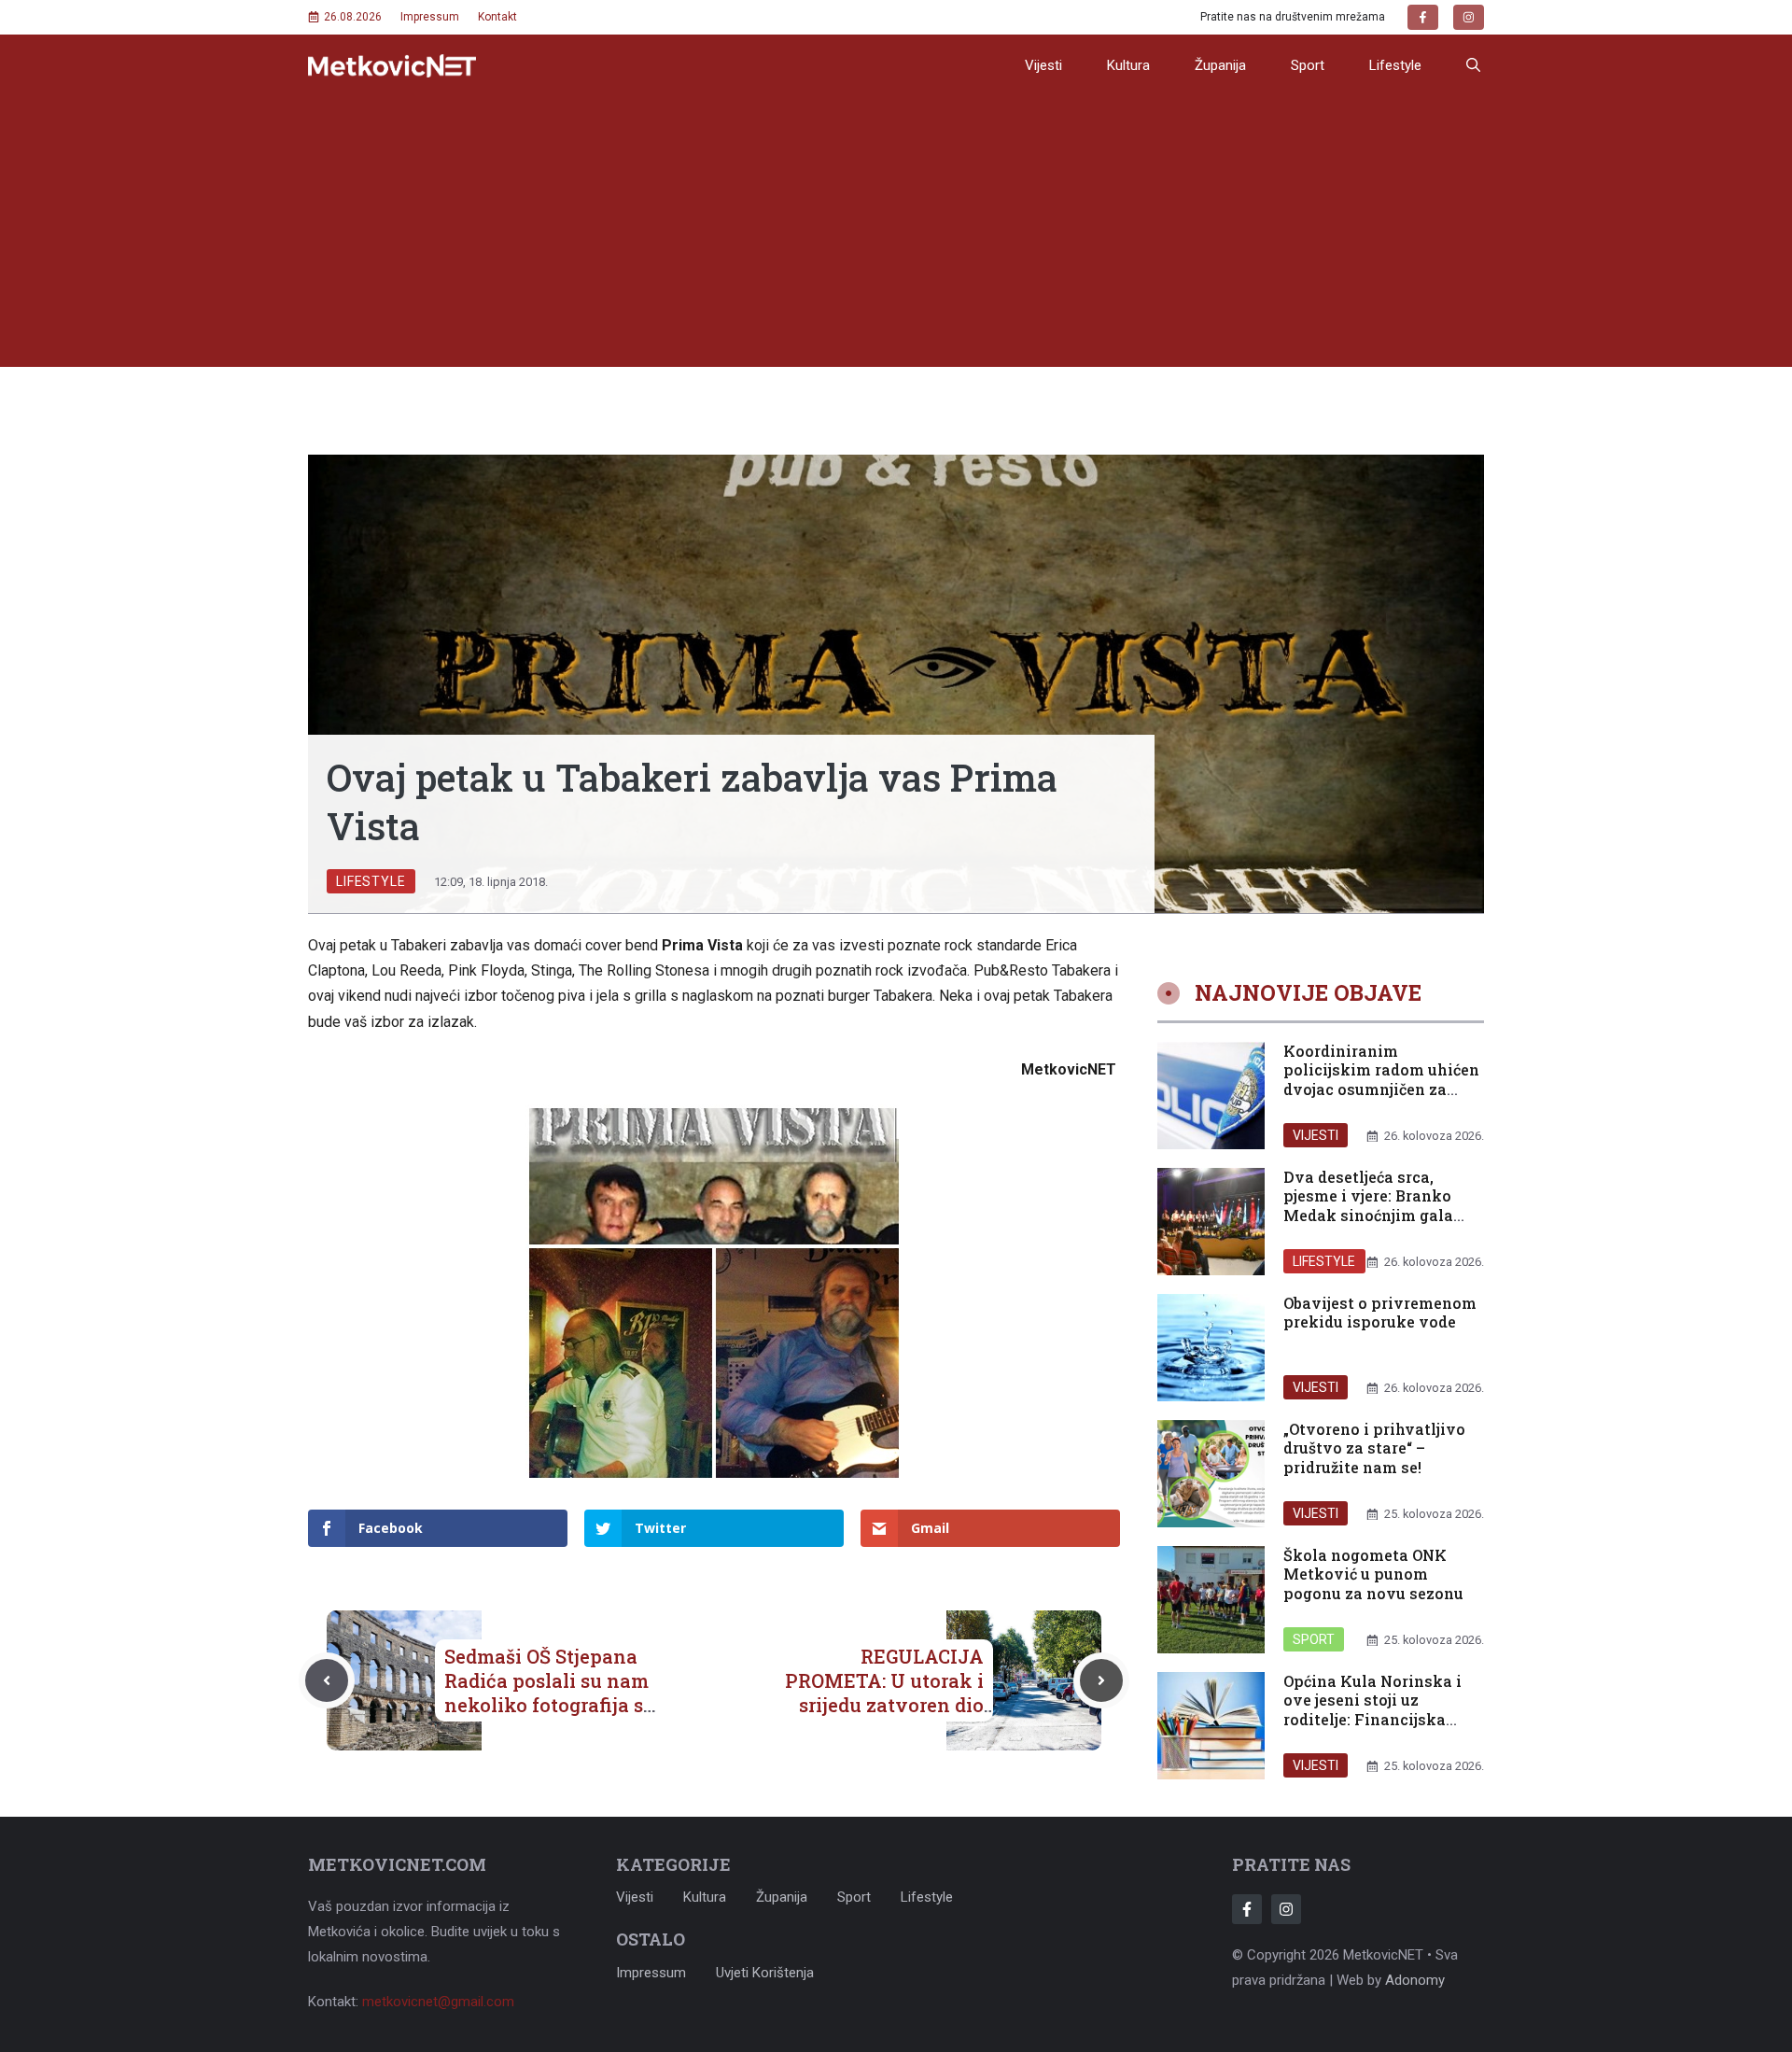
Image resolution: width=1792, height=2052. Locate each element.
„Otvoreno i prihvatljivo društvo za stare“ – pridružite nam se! (1374, 1448)
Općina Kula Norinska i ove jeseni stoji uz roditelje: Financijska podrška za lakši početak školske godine (1379, 1720)
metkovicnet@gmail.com (438, 2002)
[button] (1473, 65)
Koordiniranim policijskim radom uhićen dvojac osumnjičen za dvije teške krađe (1381, 1080)
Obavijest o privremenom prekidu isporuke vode (1380, 1313)
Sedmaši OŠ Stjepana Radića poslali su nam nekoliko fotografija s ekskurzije (546, 1693)
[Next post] (1101, 1680)
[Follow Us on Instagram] (1286, 1909)
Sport (1308, 65)
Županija (1220, 65)
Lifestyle (1395, 65)
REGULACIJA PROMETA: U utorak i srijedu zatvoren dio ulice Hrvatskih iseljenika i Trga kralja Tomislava (879, 1717)
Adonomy (1415, 1980)
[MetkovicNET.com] (392, 66)
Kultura (1128, 65)
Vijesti (1043, 65)
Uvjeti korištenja (765, 1973)
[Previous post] (327, 1680)
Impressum (430, 17)
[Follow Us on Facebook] (1247, 1909)
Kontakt (497, 17)
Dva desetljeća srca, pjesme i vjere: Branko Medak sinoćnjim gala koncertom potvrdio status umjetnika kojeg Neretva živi (1371, 1225)
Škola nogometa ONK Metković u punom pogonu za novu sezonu (1373, 1574)
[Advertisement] (896, 236)
